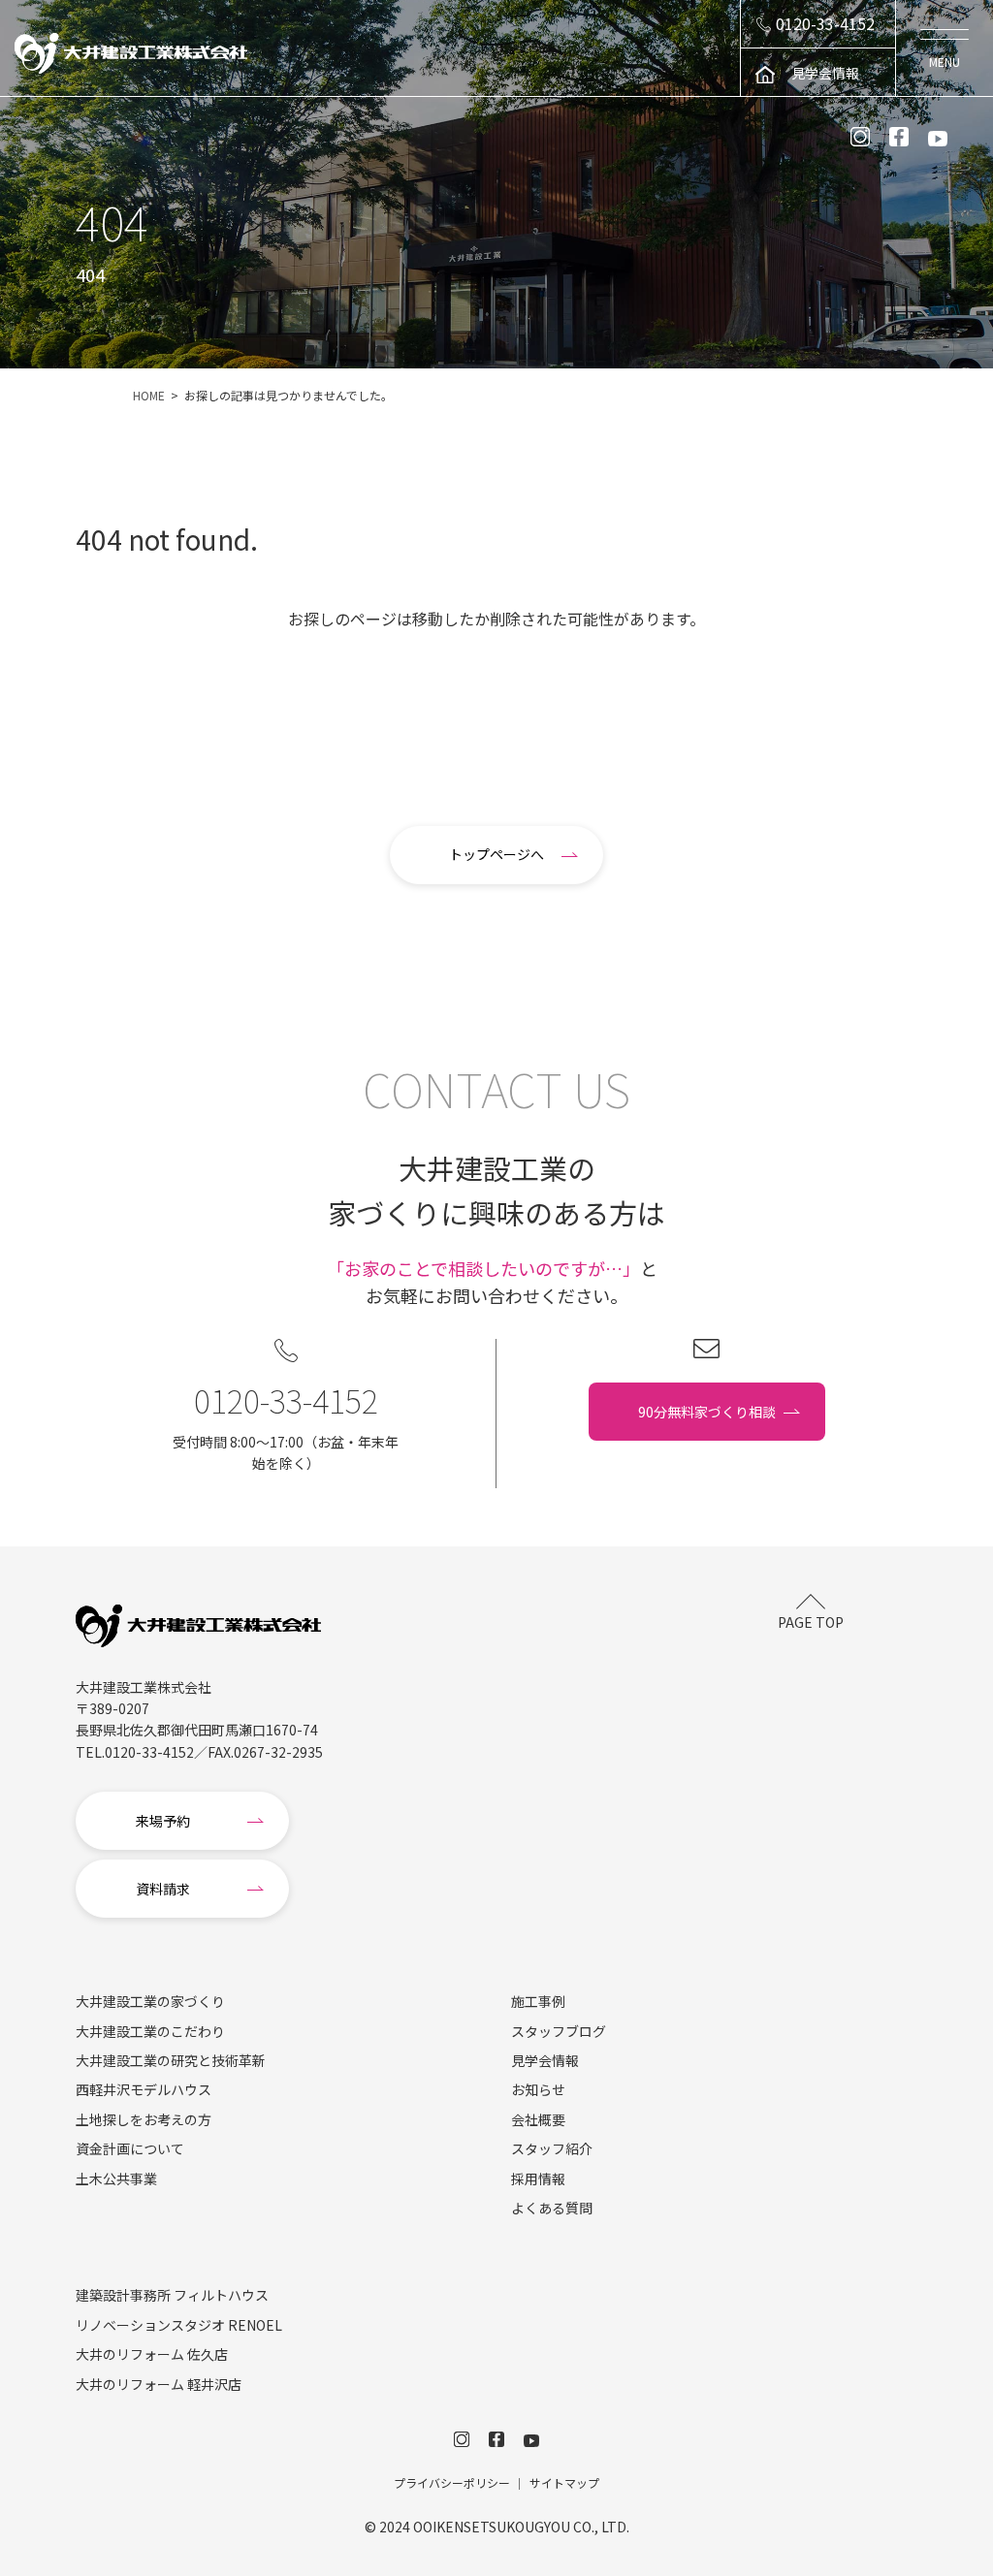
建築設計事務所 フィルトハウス (172, 2295)
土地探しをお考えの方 (144, 2119)
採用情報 (538, 2178)
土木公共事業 (116, 2178)
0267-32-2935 (278, 1752)
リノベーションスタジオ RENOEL (179, 2325)
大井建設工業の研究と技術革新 (171, 2060)
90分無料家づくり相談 (707, 1412)
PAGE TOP (811, 1622)
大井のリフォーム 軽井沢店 (159, 2384)
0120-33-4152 (825, 23)
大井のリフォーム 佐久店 (152, 2354)
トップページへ (496, 854)
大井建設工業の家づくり (150, 2001)
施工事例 (538, 2001)
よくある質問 (552, 2208)
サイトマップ (564, 2482)
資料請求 (163, 1889)
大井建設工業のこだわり (150, 2031)
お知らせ (538, 2089)
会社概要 (538, 2119)
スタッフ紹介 (552, 2148)
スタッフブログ (559, 2031)
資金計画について (130, 2148)
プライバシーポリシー (452, 2482)
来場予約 (163, 1821)
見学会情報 (825, 73)
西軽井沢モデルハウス (144, 2089)
